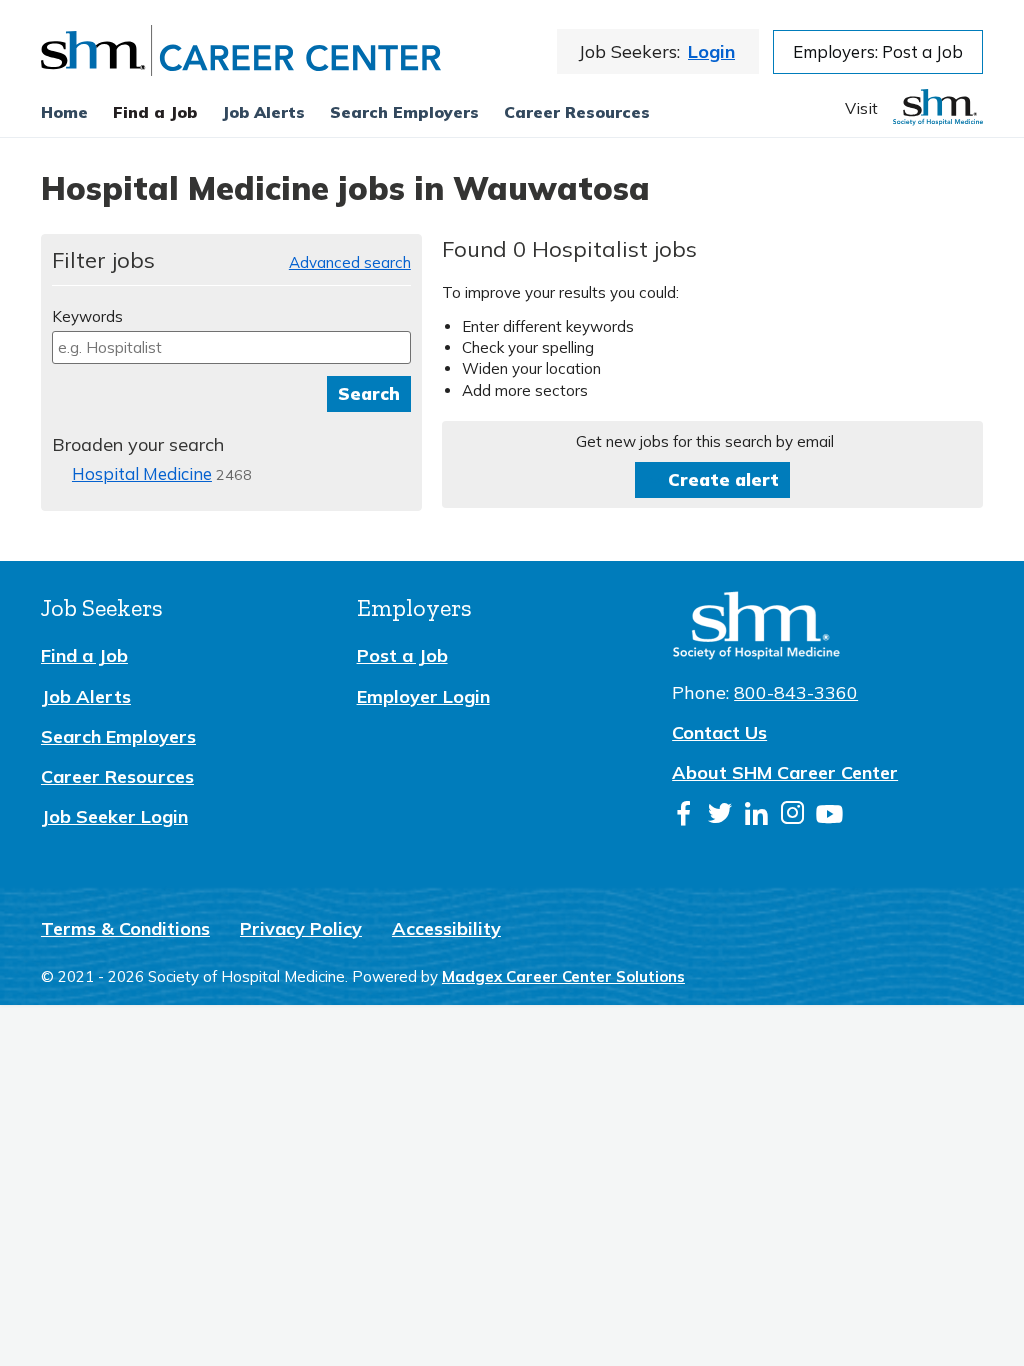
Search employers (404, 112)
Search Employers (118, 736)
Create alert (723, 479)
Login (711, 51)
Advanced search (350, 262)
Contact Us (719, 732)
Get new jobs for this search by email (705, 441)
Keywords (87, 316)
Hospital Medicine (142, 473)
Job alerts (263, 112)
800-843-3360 (796, 692)
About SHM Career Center (785, 772)
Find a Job (155, 112)
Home (64, 112)
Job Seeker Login (114, 816)
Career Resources (577, 112)
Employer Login (423, 696)
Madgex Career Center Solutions (563, 976)
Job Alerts (86, 696)
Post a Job (402, 655)
